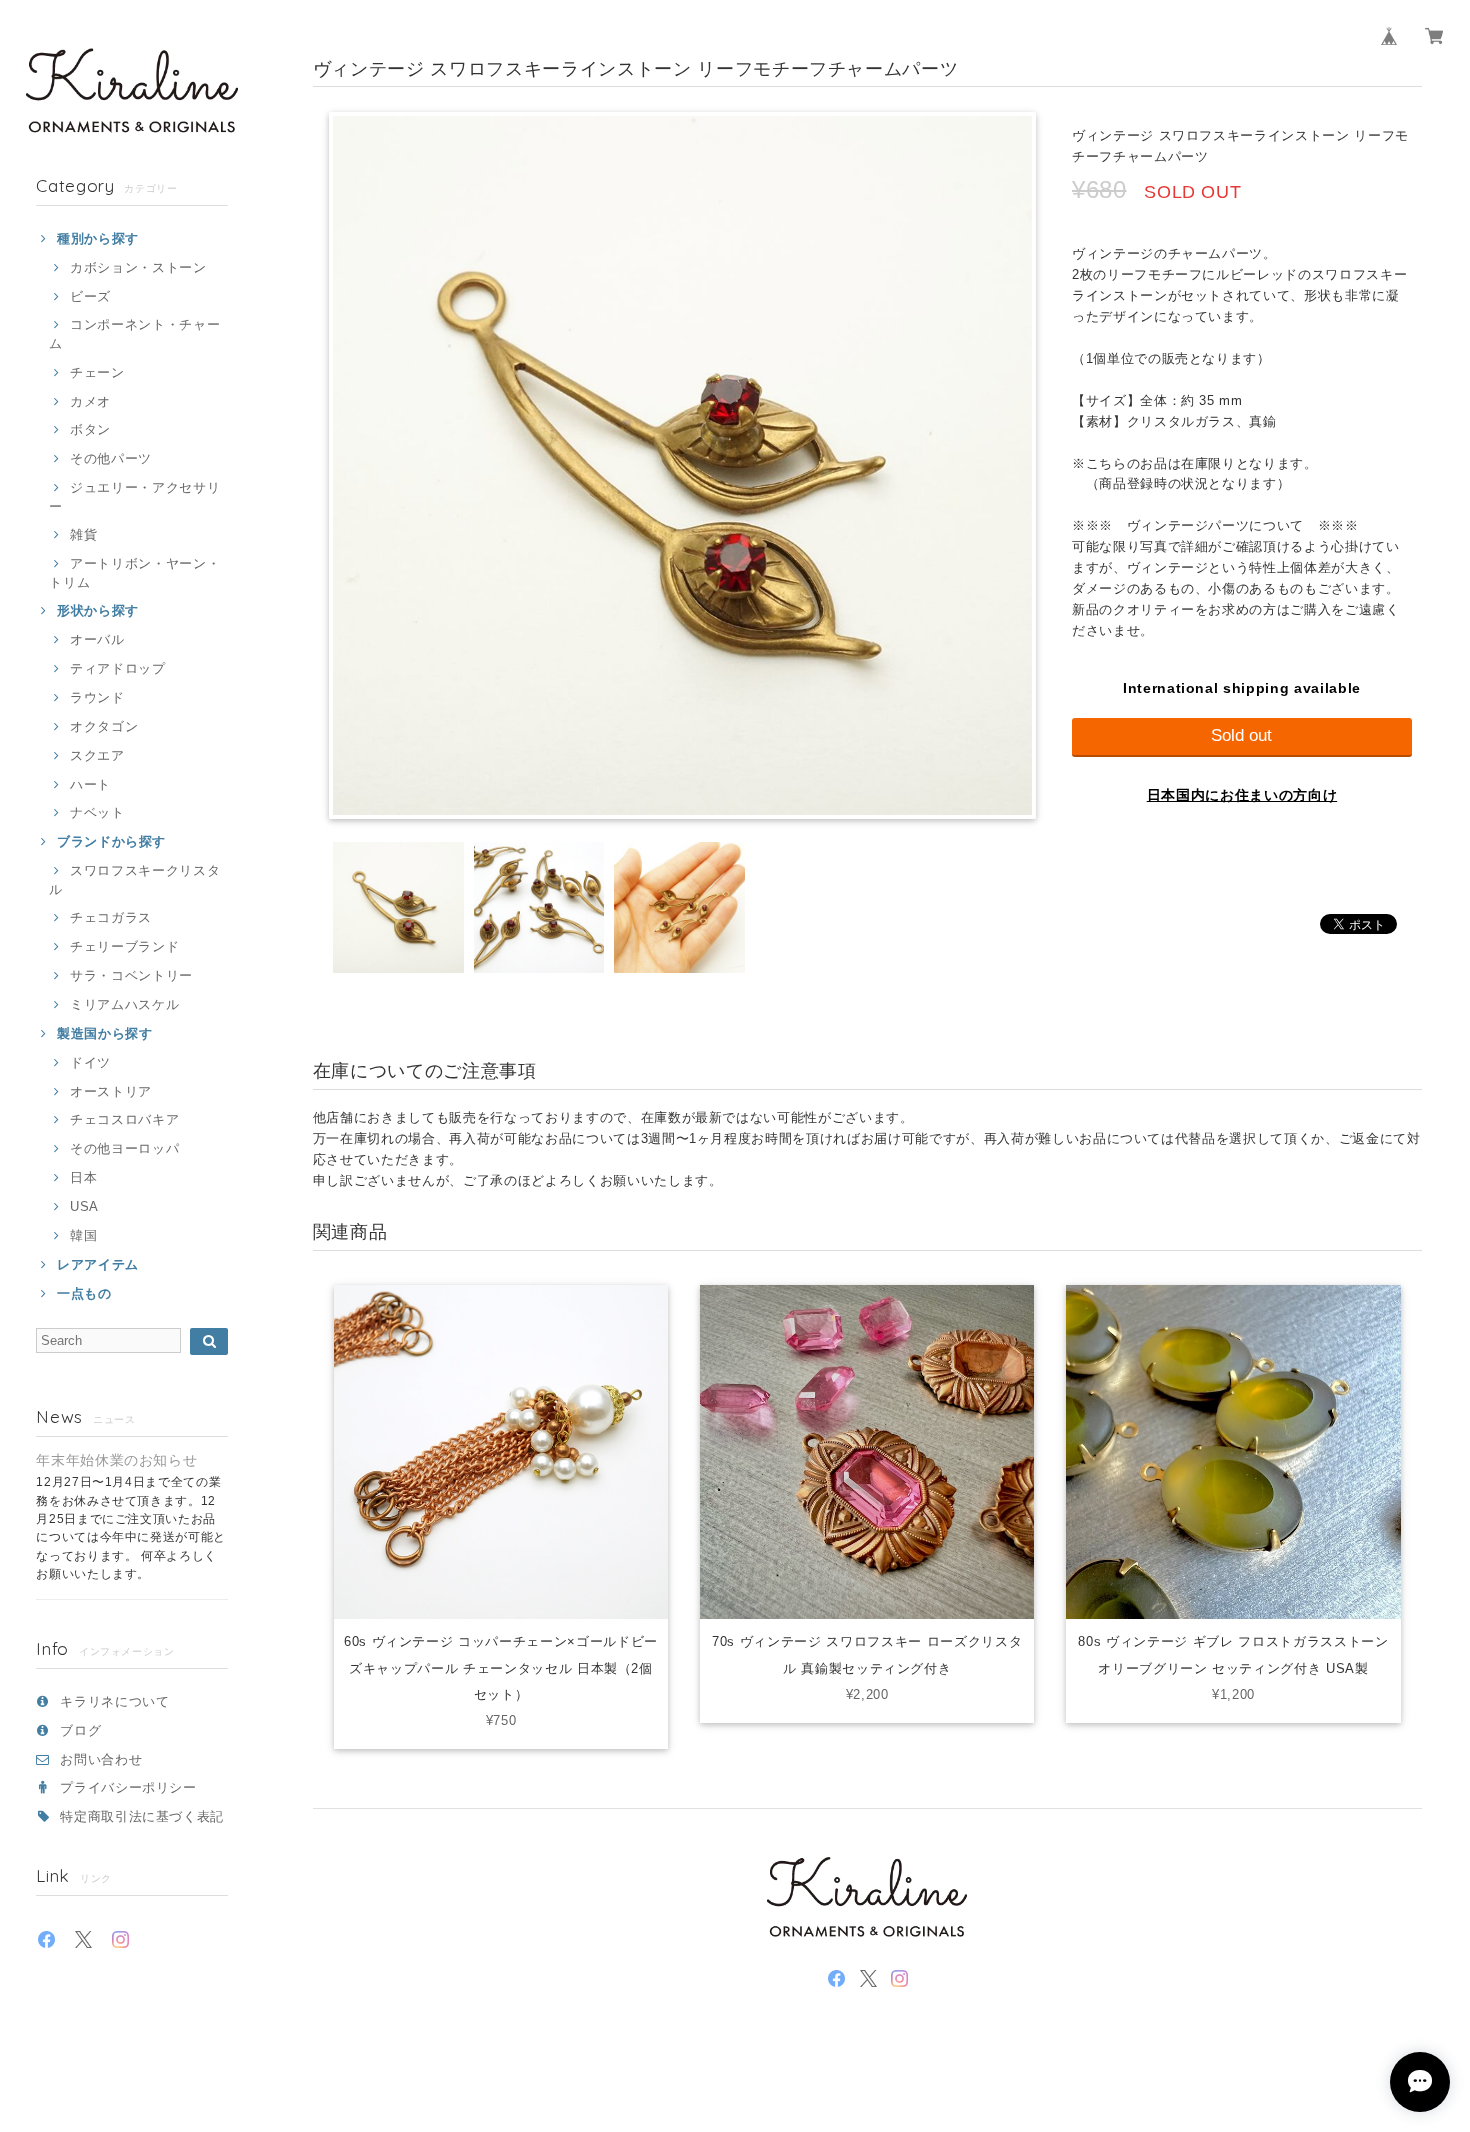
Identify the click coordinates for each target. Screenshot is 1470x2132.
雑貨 (83, 534)
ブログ (80, 1730)
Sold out (1241, 735)
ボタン (90, 429)
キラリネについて (114, 1701)
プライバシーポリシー (128, 1787)
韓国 (83, 1235)
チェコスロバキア (124, 1119)
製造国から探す (104, 1033)
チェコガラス (111, 917)
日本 (83, 1177)
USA (84, 1206)
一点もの (84, 1293)
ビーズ (90, 296)
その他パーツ (111, 458)
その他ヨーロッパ (124, 1148)
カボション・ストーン (138, 267)
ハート (90, 784)
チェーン (97, 372)
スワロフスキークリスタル (134, 879)
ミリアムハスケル (124, 1004)
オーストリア (111, 1091)
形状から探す (98, 610)
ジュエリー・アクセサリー (134, 496)
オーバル (97, 639)
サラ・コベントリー (131, 975)
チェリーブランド (124, 946)
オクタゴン (104, 726)
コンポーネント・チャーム (134, 333)
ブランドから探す (111, 841)
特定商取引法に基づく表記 (142, 1816)
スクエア (97, 755)
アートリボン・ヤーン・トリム (134, 572)
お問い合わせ (101, 1759)
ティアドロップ (117, 668)
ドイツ (90, 1062)
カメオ (90, 401)
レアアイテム (98, 1264)
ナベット (97, 812)
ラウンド (97, 697)
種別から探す (98, 238)
